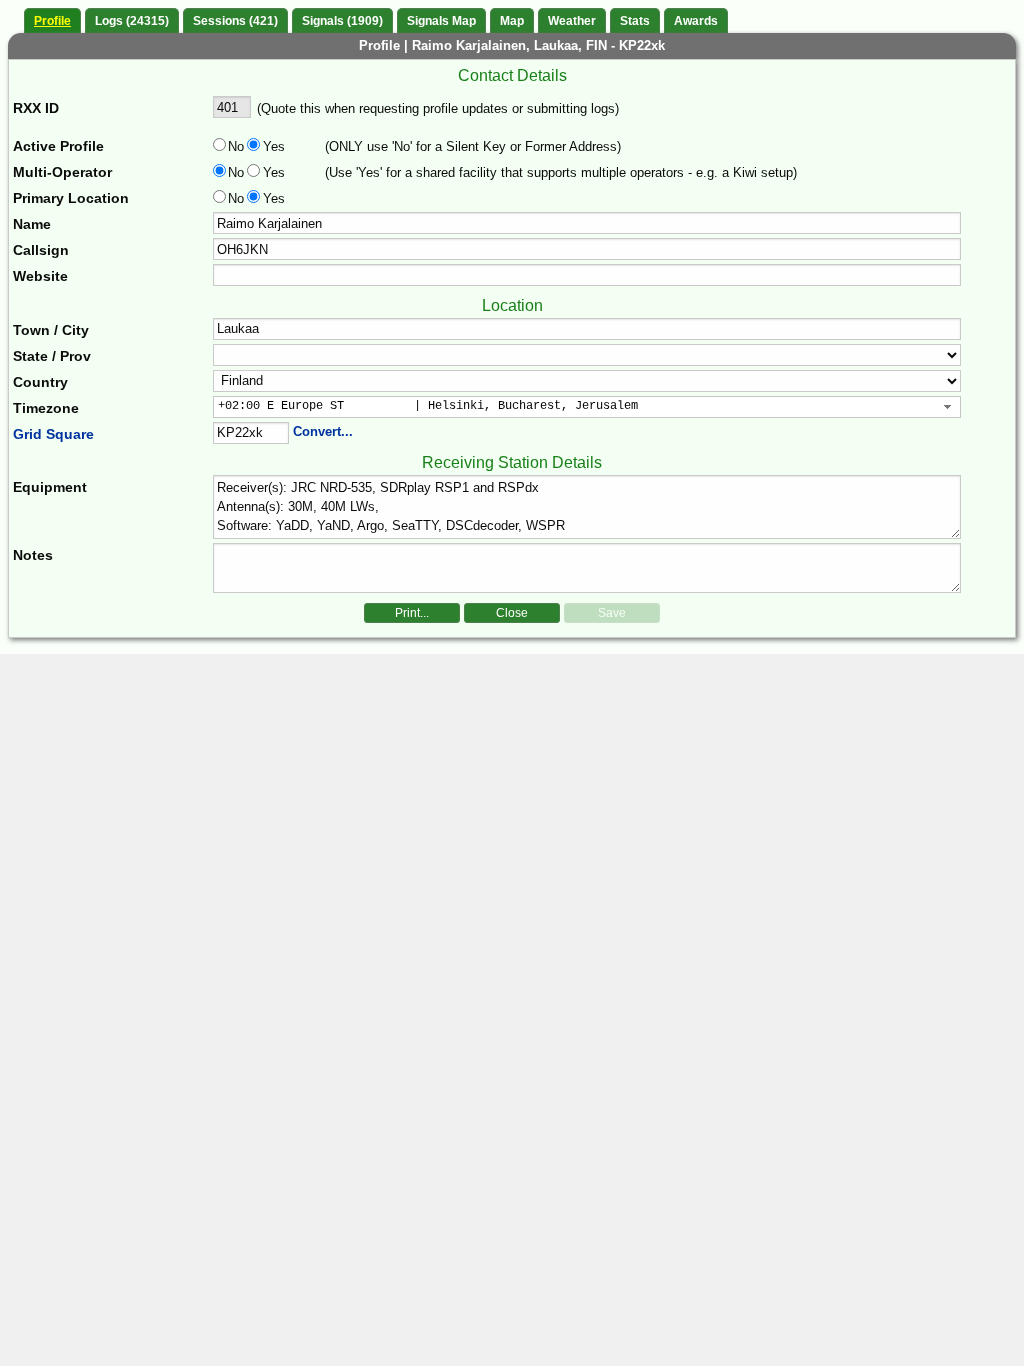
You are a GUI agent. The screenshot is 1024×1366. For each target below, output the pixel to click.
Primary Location (71, 198)
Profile (52, 21)
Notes (33, 555)
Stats (635, 21)
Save (612, 613)
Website (40, 276)
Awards (696, 21)
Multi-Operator (62, 172)
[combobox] (587, 407)
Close (512, 613)
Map (512, 21)
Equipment (50, 487)
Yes (272, 146)
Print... (412, 613)
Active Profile (58, 146)
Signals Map (441, 21)
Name (32, 224)
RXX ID (36, 108)
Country (40, 382)
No (236, 146)
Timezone (46, 408)
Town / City (51, 330)
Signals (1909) (342, 21)
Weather (572, 21)
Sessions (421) (235, 21)
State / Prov (52, 356)
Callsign (41, 250)
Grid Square (53, 434)
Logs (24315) (132, 21)
